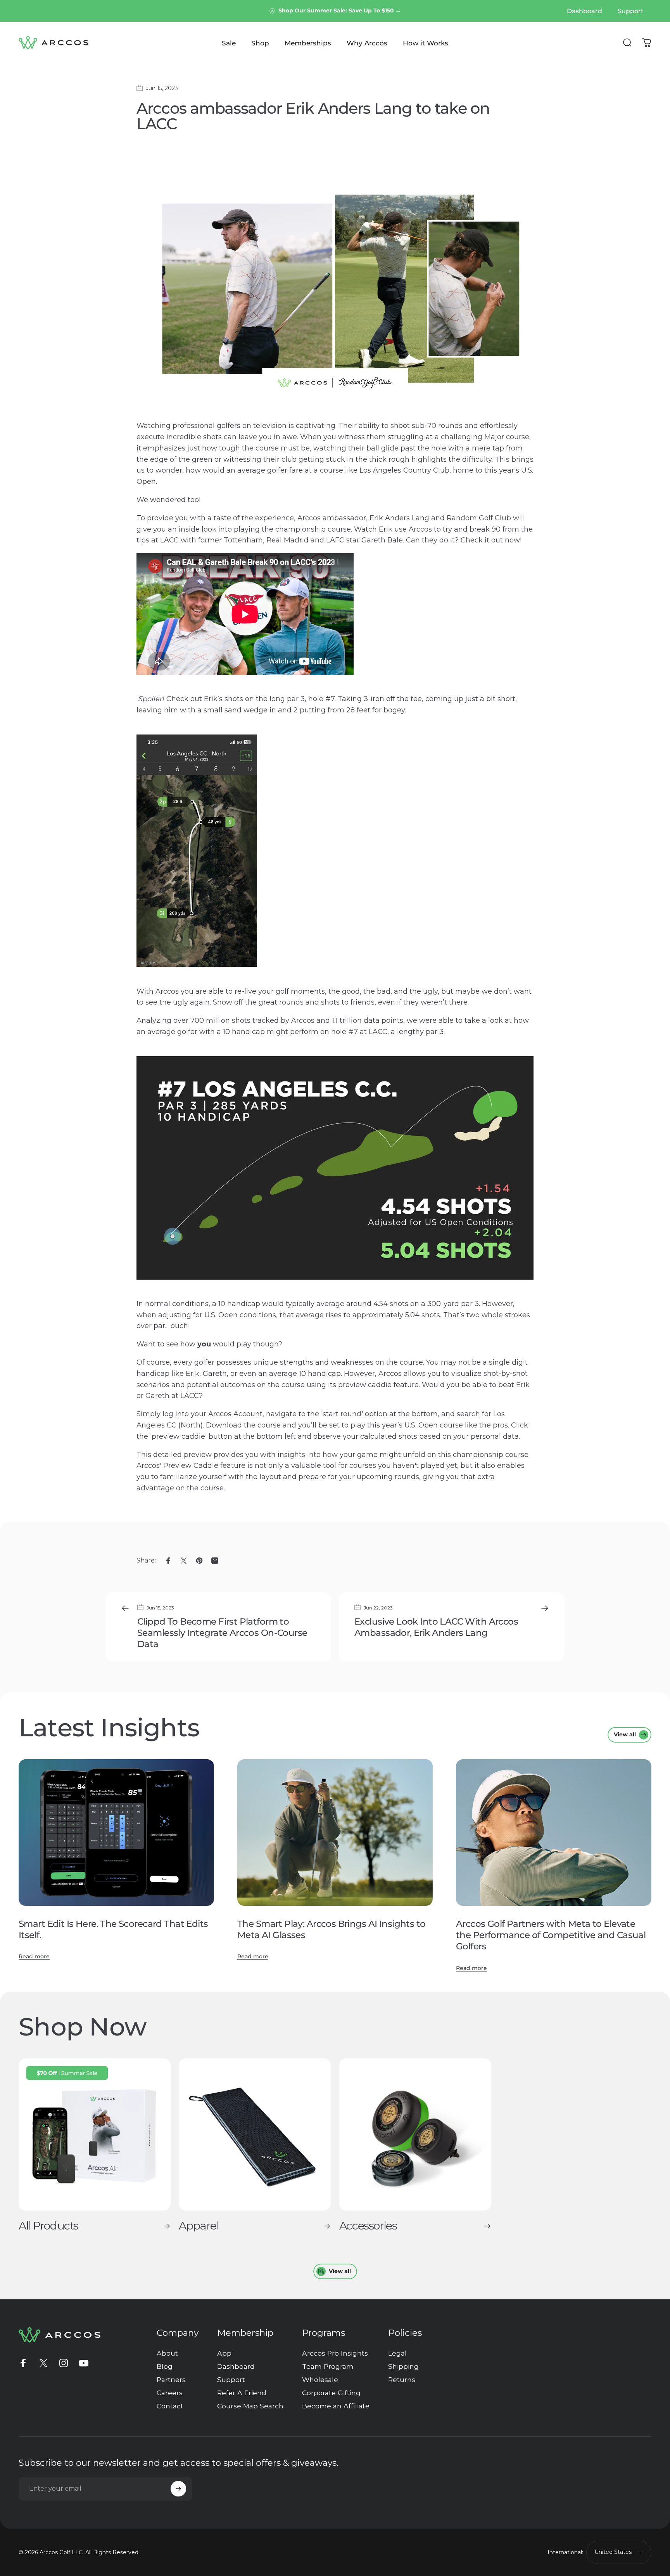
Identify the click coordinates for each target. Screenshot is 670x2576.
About (167, 2353)
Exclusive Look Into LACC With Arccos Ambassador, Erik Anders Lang (436, 1627)
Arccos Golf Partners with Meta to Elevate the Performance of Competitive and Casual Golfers (551, 1935)
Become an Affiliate (336, 2406)
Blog (165, 2366)
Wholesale (320, 2379)
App (224, 2353)
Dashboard (236, 2366)
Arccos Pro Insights (335, 2353)
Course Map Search (250, 2406)
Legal (397, 2353)
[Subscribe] (178, 2489)
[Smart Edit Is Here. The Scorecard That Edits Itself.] (116, 1833)
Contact (170, 2406)
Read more (34, 1956)
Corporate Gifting (331, 2393)
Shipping (403, 2366)
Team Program (328, 2366)
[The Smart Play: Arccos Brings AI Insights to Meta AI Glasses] (335, 1833)
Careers (170, 2393)
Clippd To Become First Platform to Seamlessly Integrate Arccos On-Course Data (222, 1633)
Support (231, 2379)
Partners (171, 2379)
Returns (402, 2379)
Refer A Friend (242, 2393)
